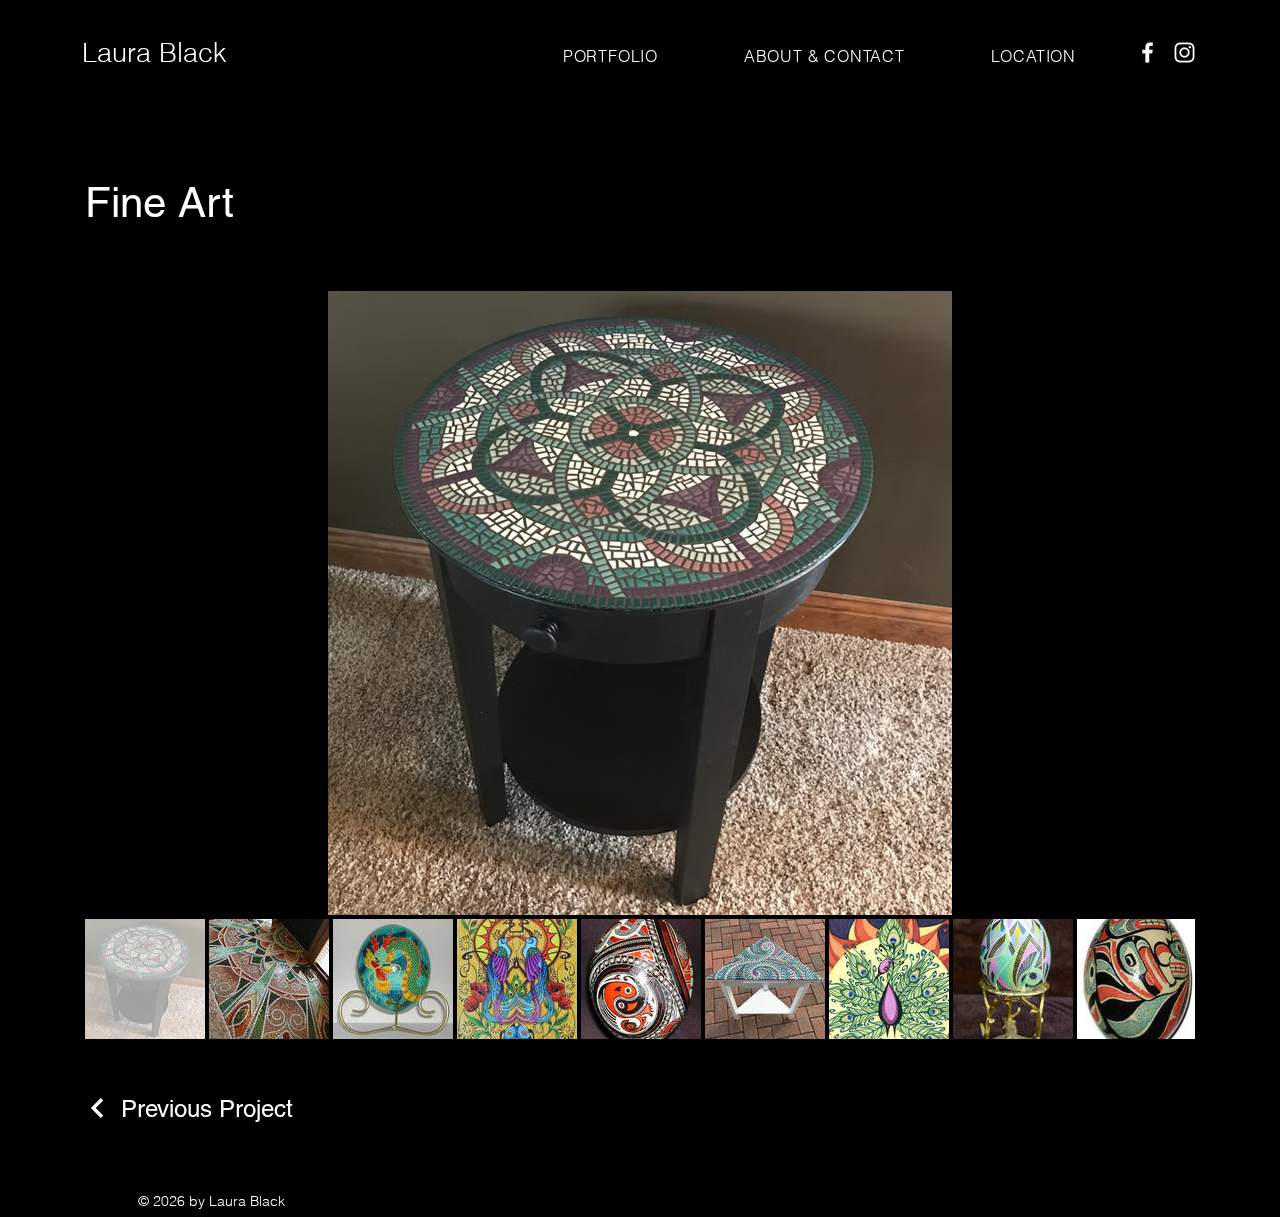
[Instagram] (1184, 52)
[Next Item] (1163, 603)
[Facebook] (1147, 52)
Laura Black (154, 52)
